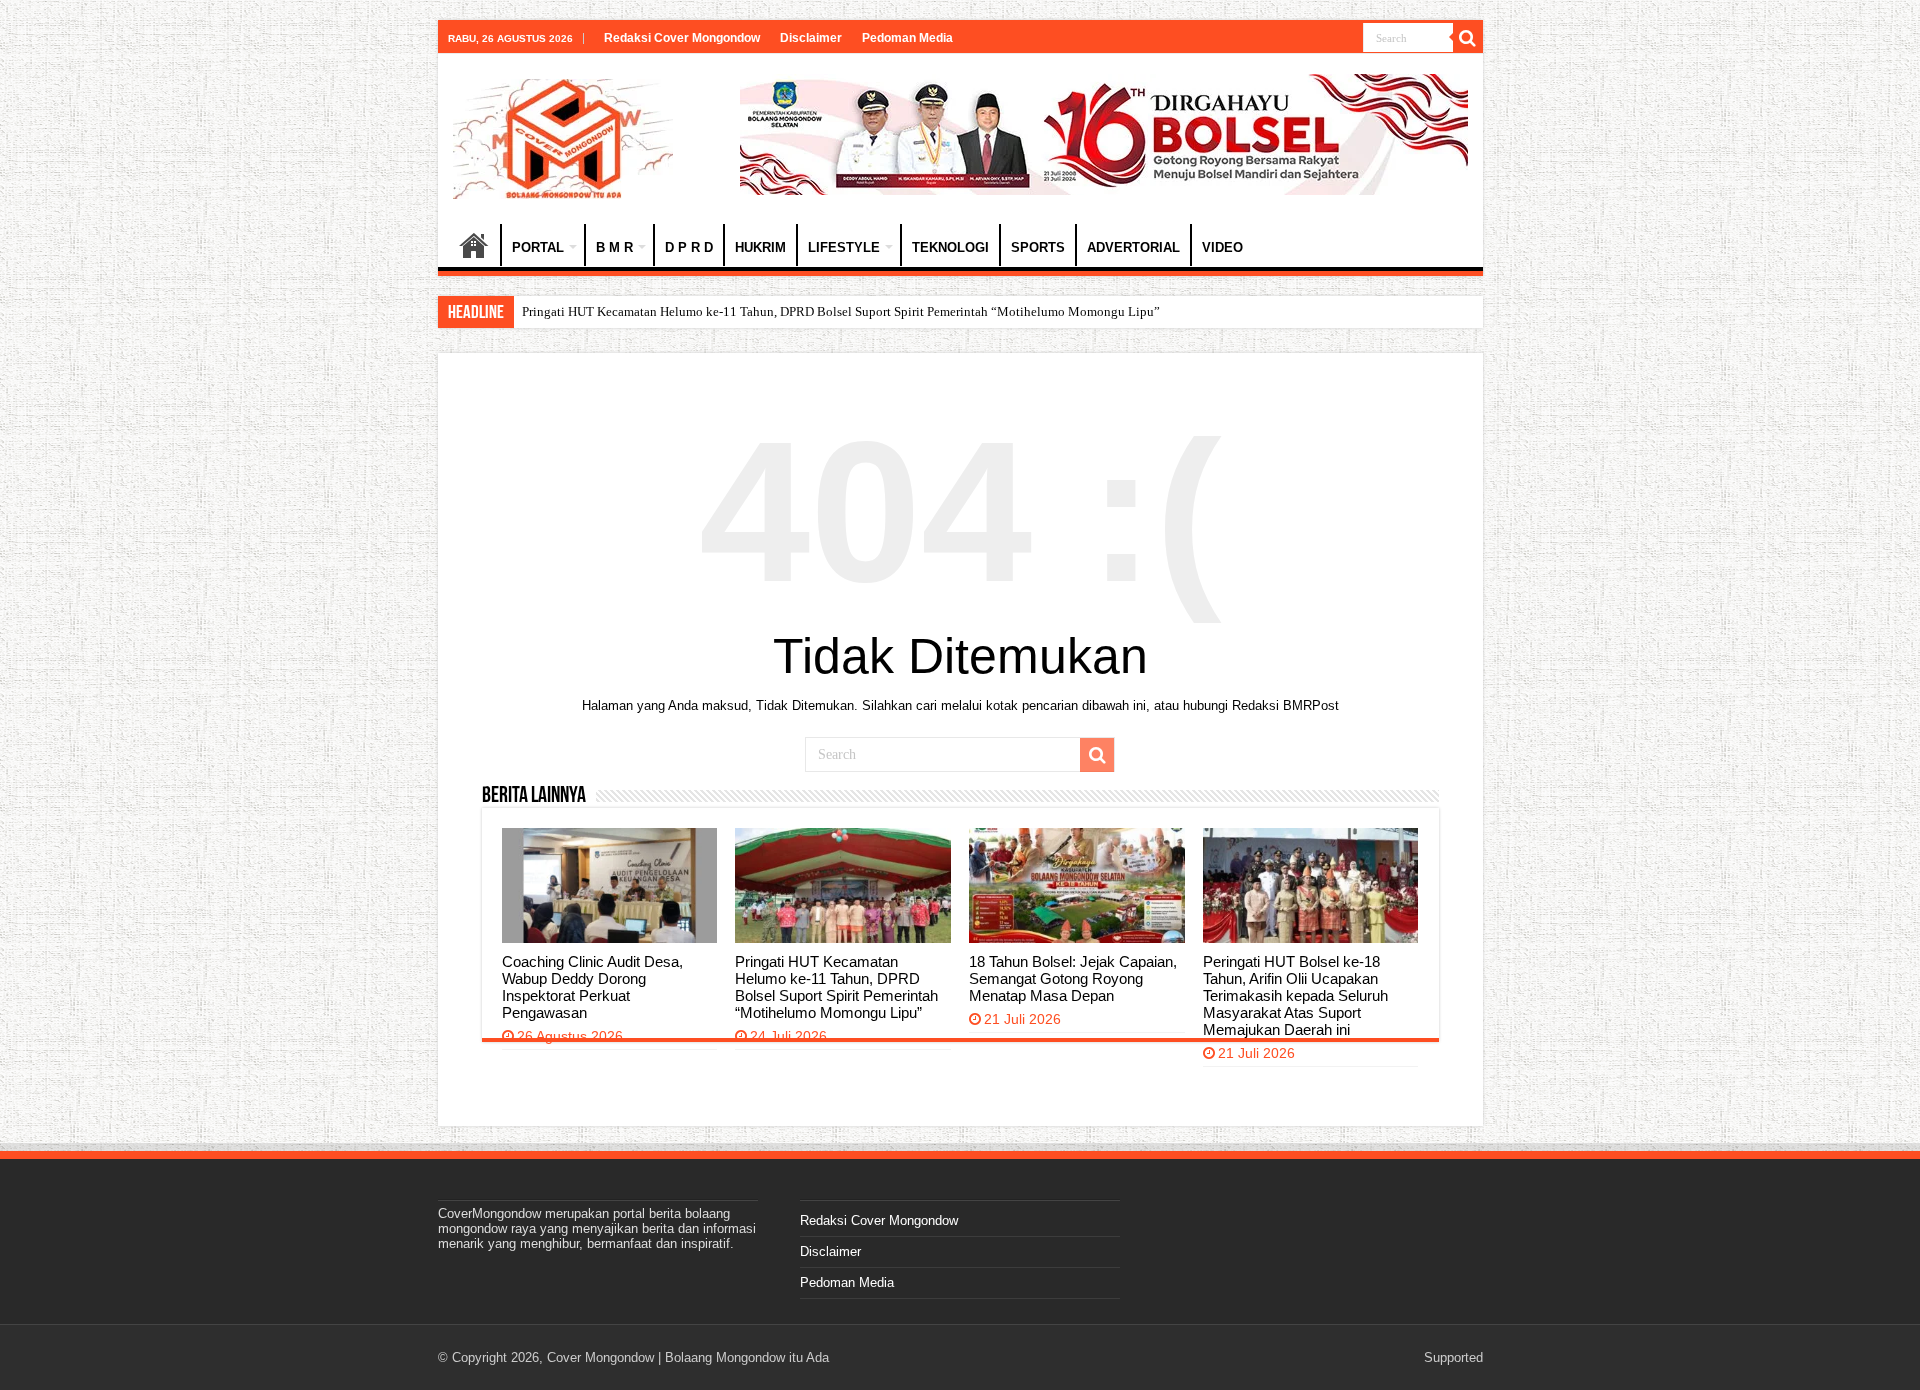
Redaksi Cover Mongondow (682, 38)
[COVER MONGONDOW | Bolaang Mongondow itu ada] (563, 135)
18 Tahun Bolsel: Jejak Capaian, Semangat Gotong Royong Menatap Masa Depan (1073, 978)
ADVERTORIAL (1133, 247)
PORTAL (538, 247)
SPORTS (1038, 247)
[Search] (1468, 38)
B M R (614, 247)
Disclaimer (811, 38)
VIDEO (1222, 247)
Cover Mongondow (600, 1357)
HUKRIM (760, 247)
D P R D (689, 247)
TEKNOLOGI (950, 247)
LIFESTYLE (844, 247)
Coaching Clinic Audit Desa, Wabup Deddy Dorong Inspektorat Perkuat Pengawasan (592, 987)
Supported (1453, 1357)
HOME (474, 245)
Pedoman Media (907, 38)
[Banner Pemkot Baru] (1104, 133)
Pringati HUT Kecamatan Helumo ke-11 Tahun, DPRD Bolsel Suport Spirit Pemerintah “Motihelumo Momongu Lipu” (836, 987)
